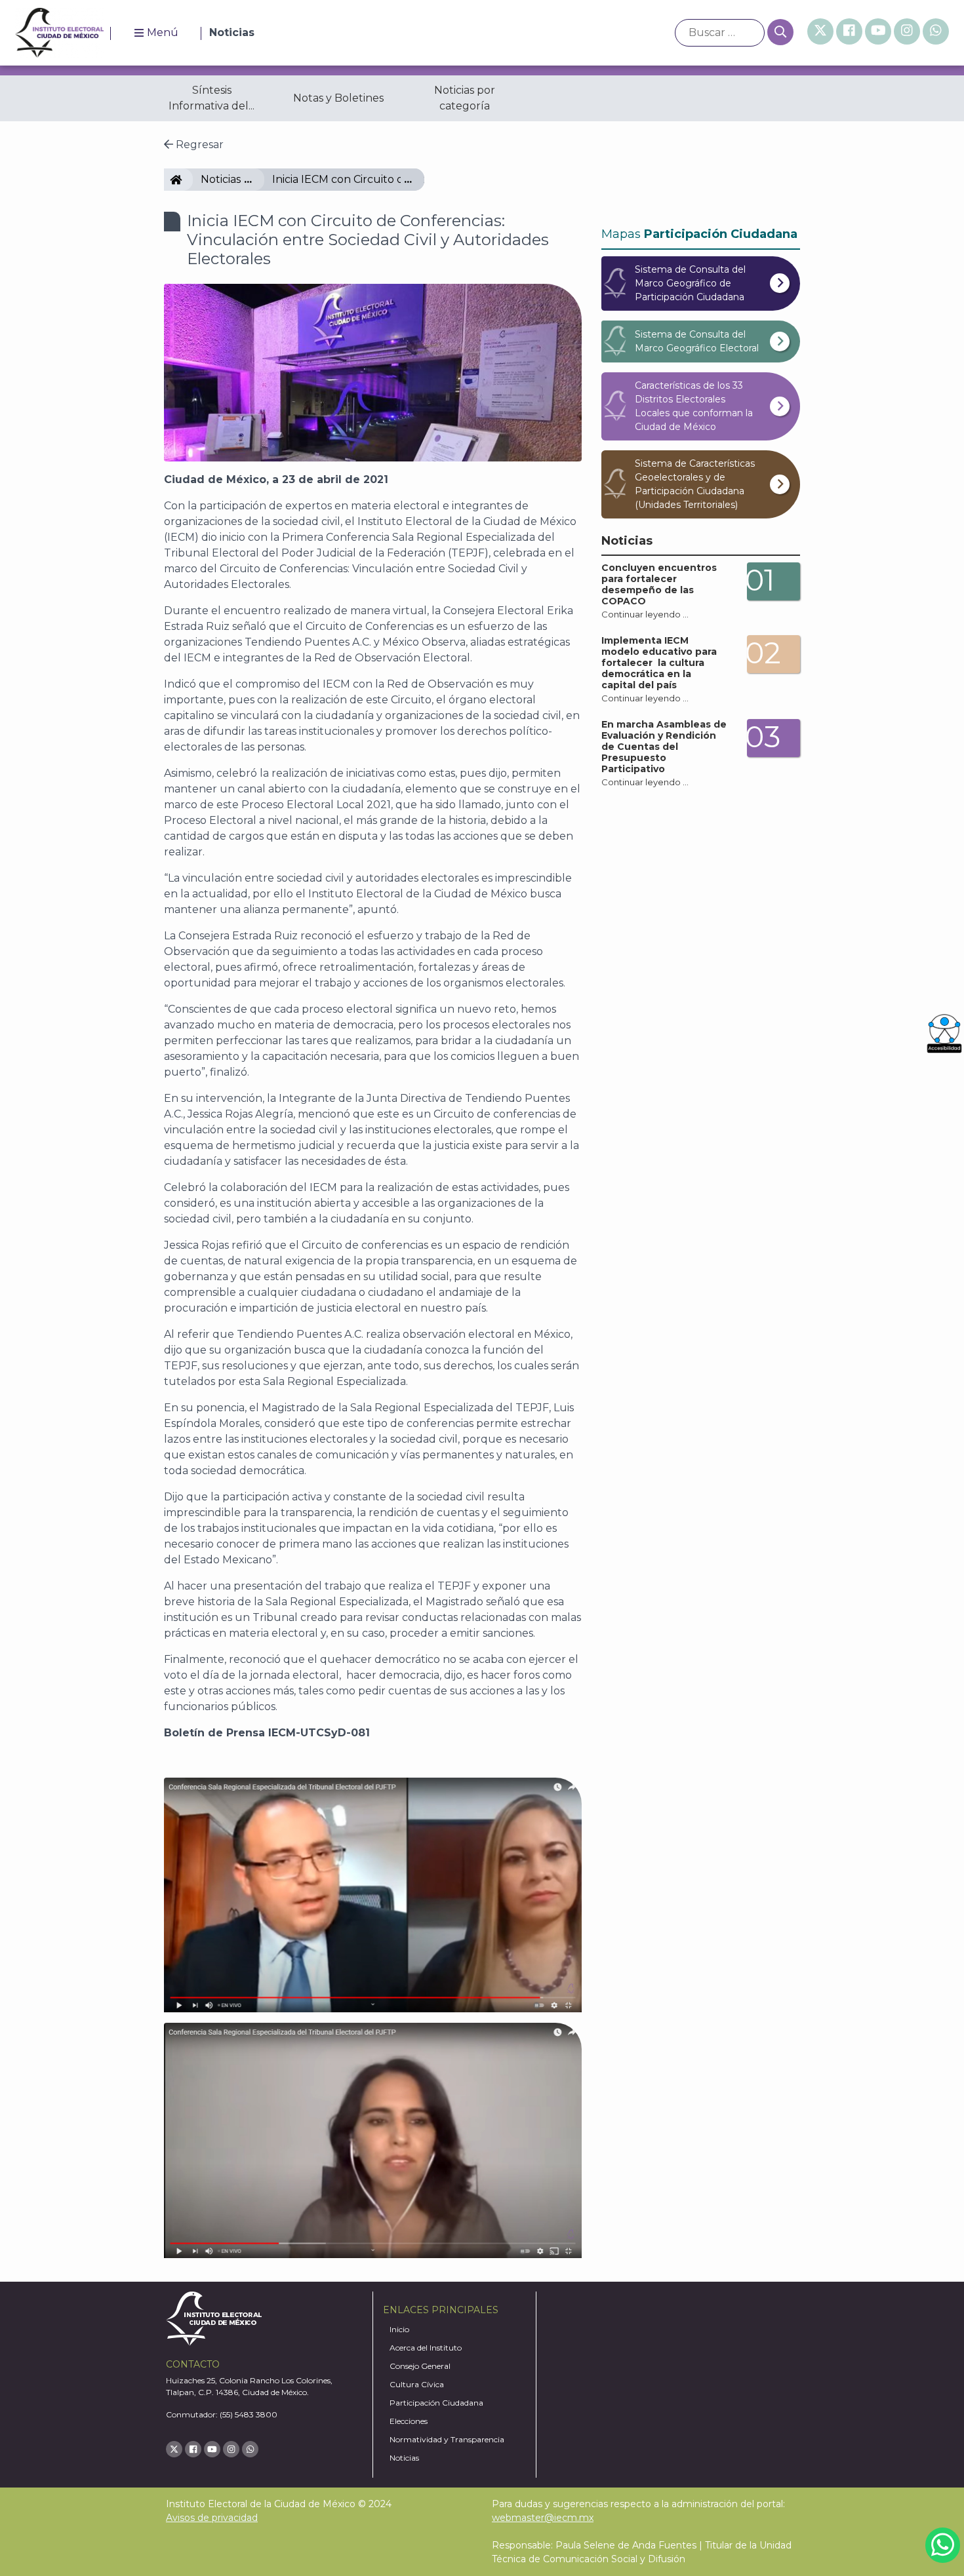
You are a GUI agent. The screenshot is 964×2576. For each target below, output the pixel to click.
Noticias (221, 179)
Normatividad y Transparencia (447, 2439)
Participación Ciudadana (436, 2403)
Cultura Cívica (417, 2384)
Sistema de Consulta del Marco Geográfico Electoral (697, 341)
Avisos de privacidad (212, 2518)
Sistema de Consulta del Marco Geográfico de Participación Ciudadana (690, 283)
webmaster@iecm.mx (543, 2518)
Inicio (399, 2329)
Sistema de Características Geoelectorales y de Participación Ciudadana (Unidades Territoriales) (695, 484)
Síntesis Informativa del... (211, 98)
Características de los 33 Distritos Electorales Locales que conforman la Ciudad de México (694, 406)
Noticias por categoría (465, 98)
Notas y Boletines (338, 98)
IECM (188, 179)
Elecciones (409, 2421)
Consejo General (420, 2366)
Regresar (198, 145)
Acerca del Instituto (426, 2348)
